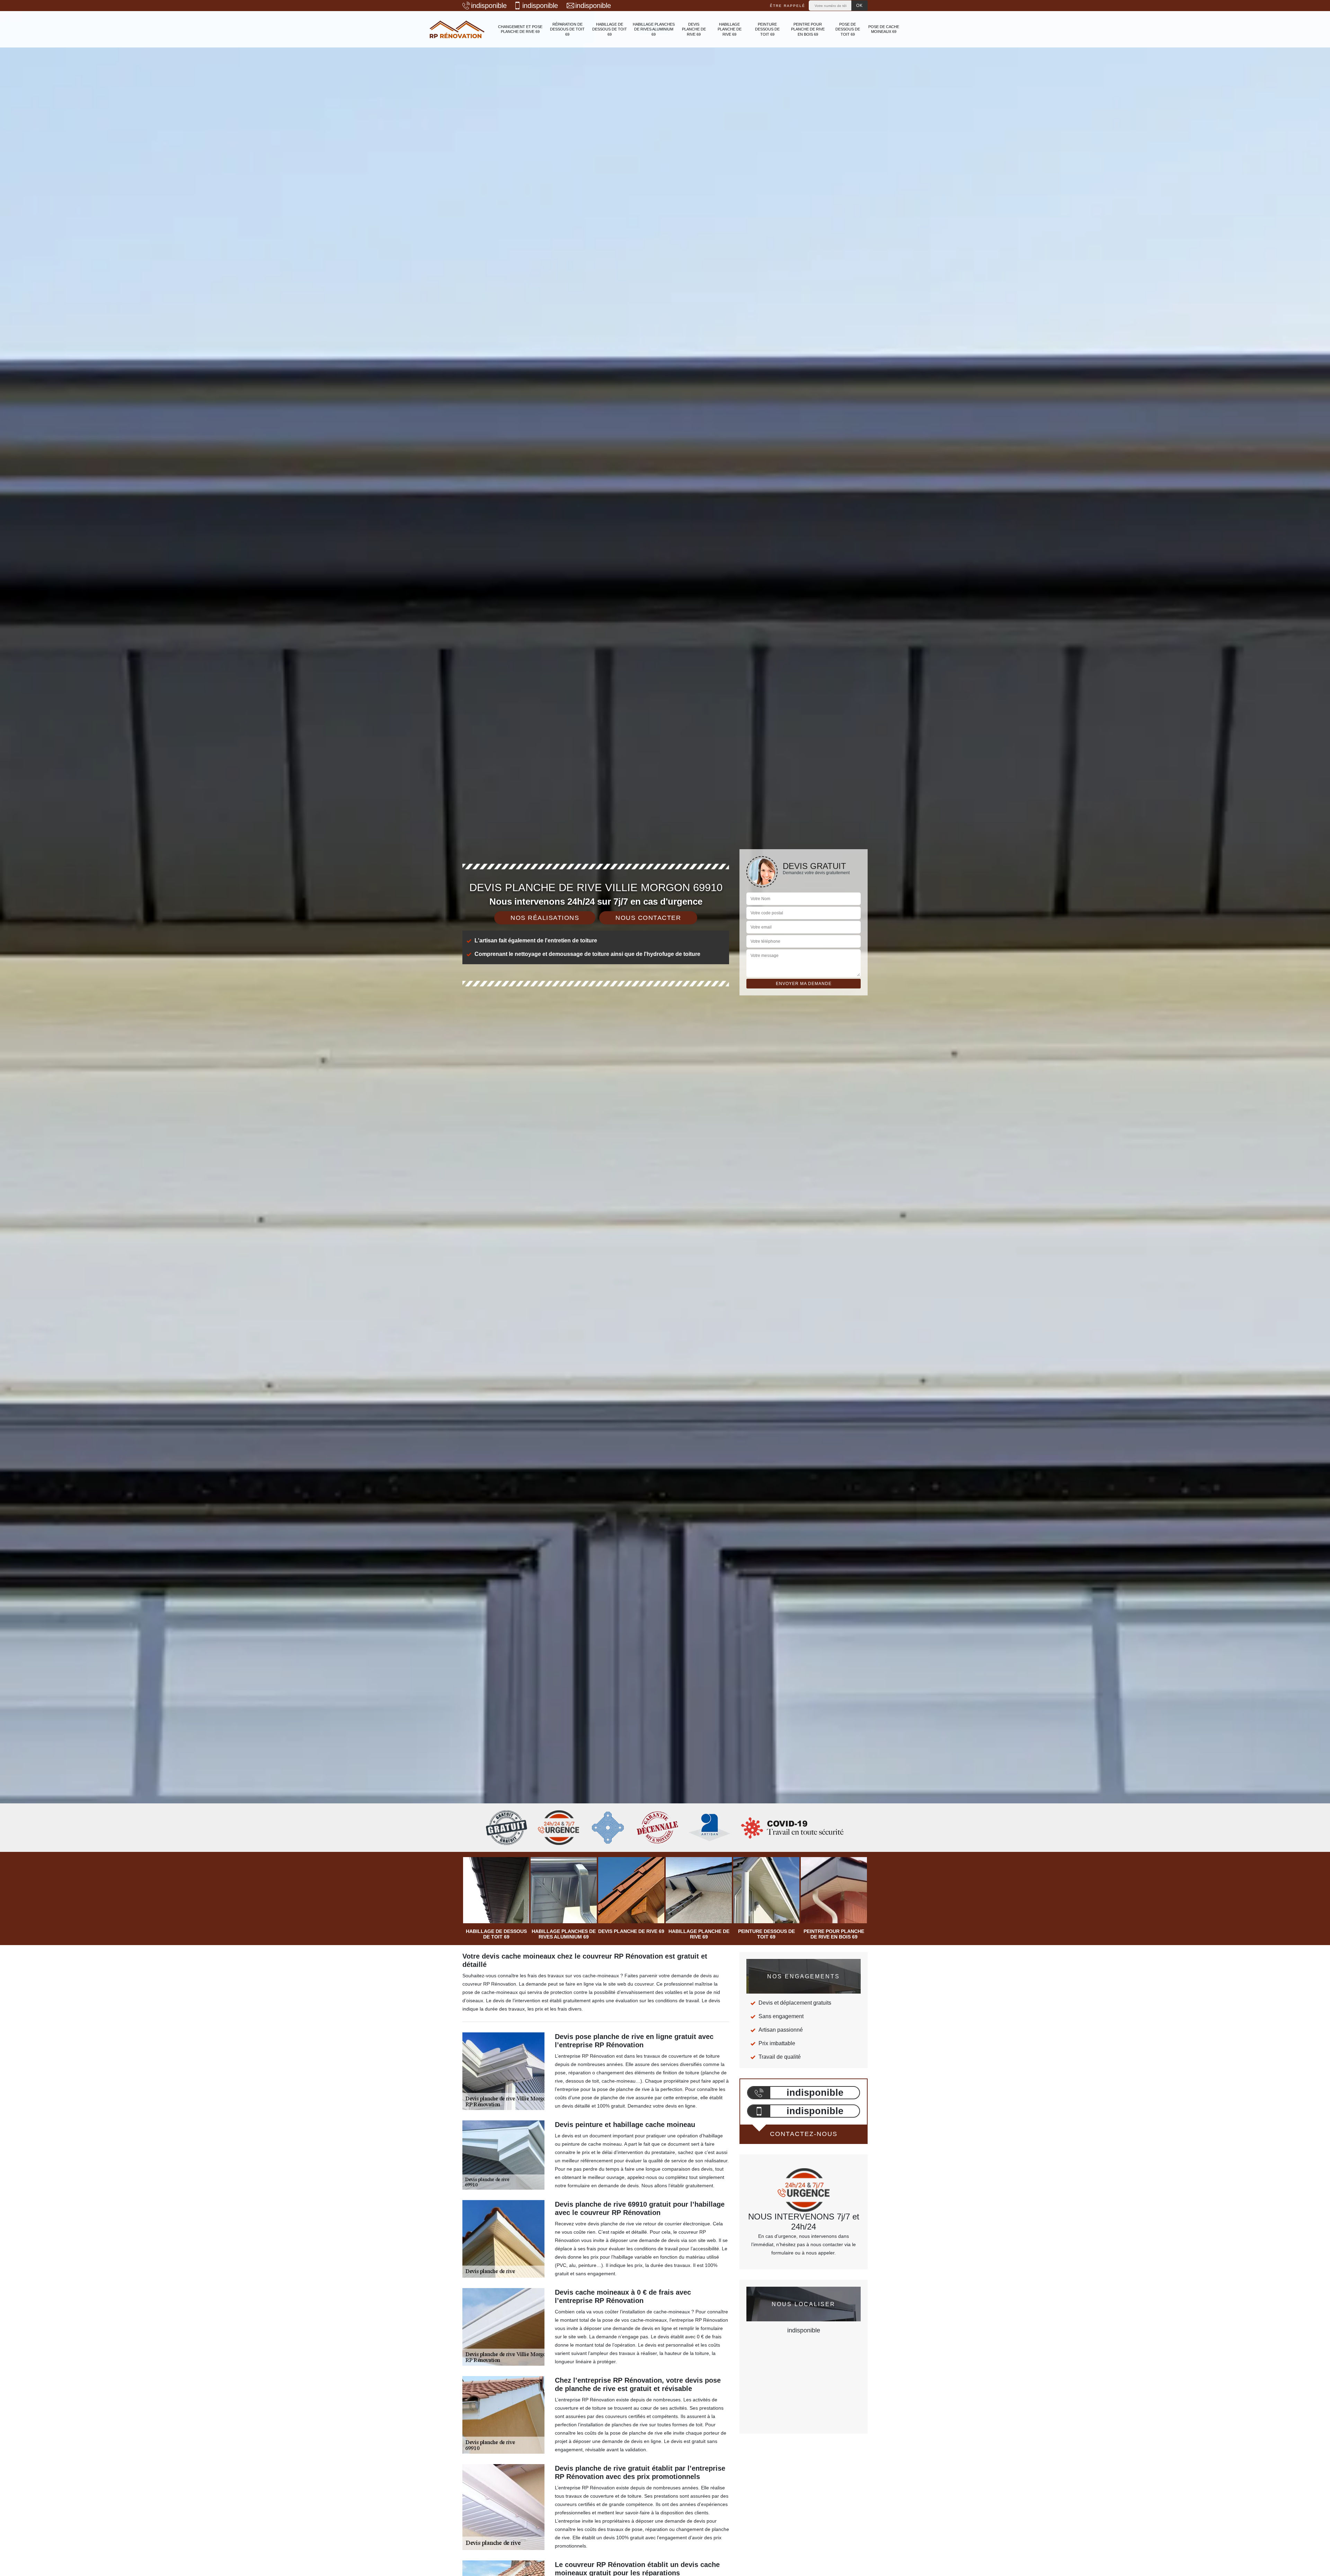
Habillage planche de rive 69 (730, 29)
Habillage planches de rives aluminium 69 (654, 29)
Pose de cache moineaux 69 (884, 29)
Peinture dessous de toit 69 (767, 29)
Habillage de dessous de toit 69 (610, 29)
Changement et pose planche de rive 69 (520, 29)
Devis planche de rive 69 (694, 29)
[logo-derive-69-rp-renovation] (457, 29)
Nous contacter (648, 918)
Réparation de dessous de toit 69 (567, 29)
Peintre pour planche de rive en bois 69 (808, 29)
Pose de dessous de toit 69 (848, 29)
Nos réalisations (545, 918)
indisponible (489, 6)
